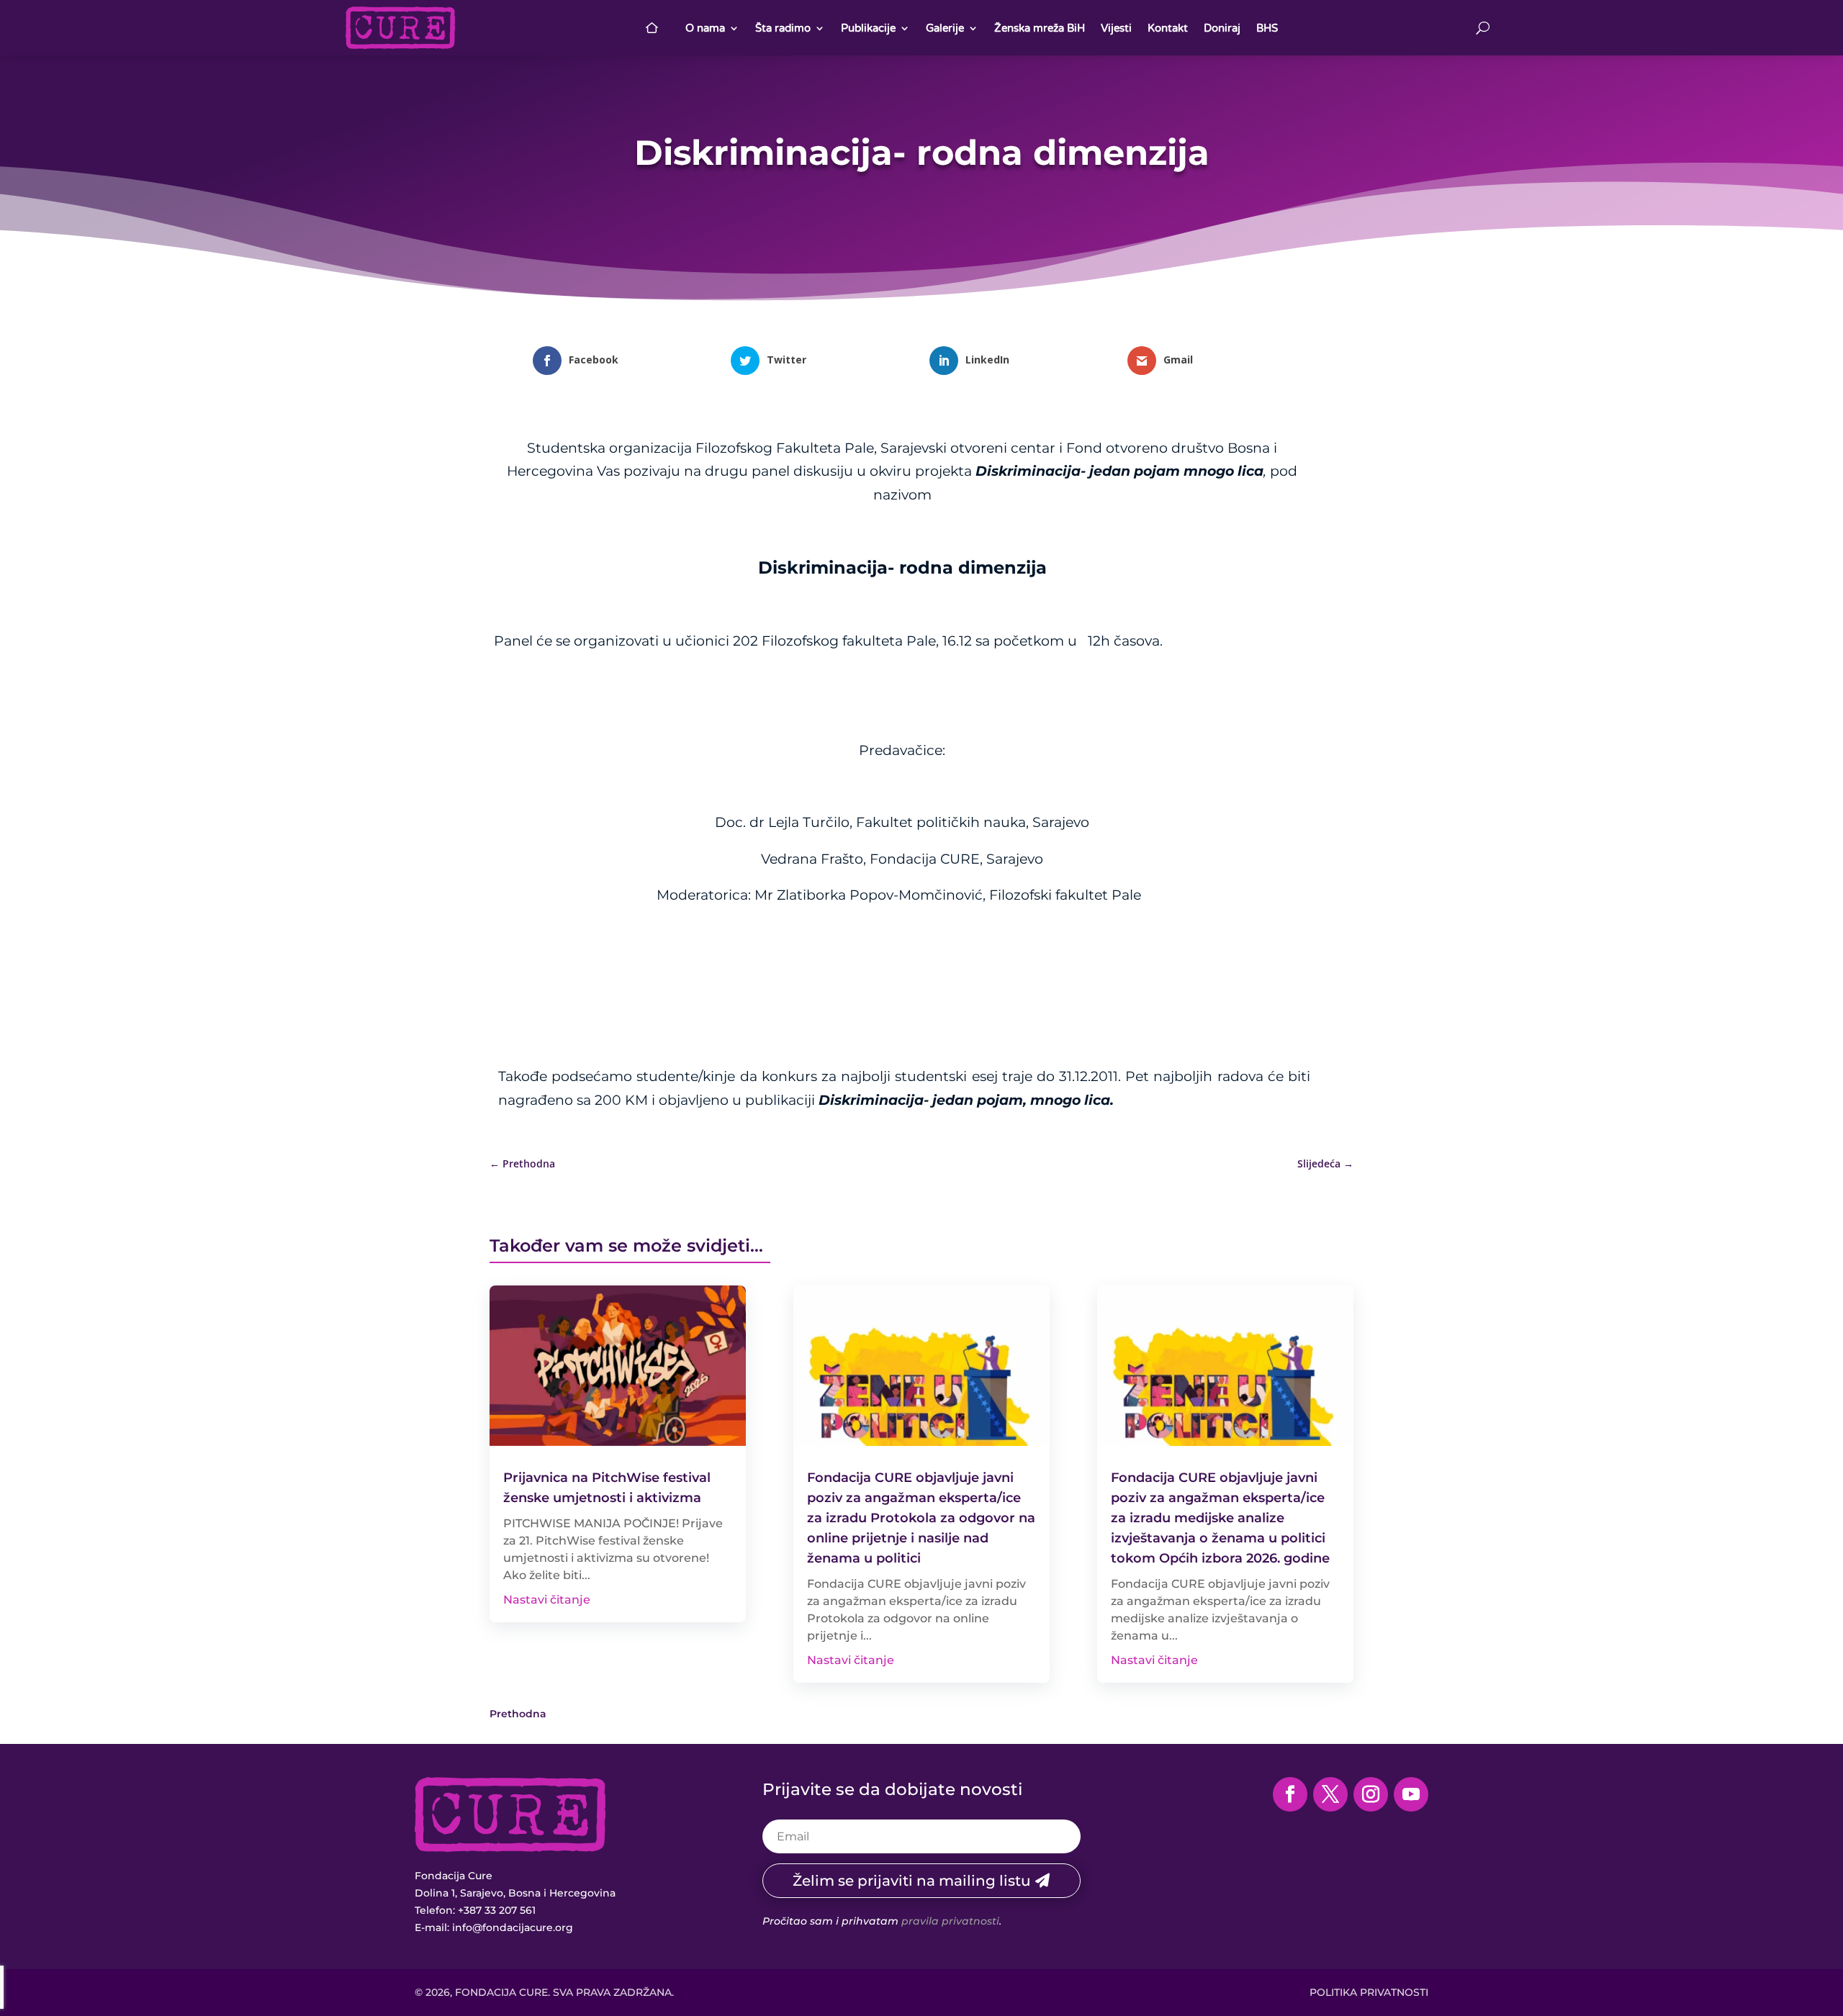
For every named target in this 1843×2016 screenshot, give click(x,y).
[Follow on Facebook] (1290, 1794)
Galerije (945, 28)
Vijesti (1116, 28)
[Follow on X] (1330, 1794)
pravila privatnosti (950, 1921)
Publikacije (868, 28)
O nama (705, 28)
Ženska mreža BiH (1040, 28)
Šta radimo (783, 28)
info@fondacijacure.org (513, 1927)
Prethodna (518, 1714)
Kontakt (1168, 28)
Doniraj (1222, 28)
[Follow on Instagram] (1371, 1794)
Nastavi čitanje (547, 1600)
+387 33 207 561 (497, 1910)
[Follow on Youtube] (1411, 1794)
